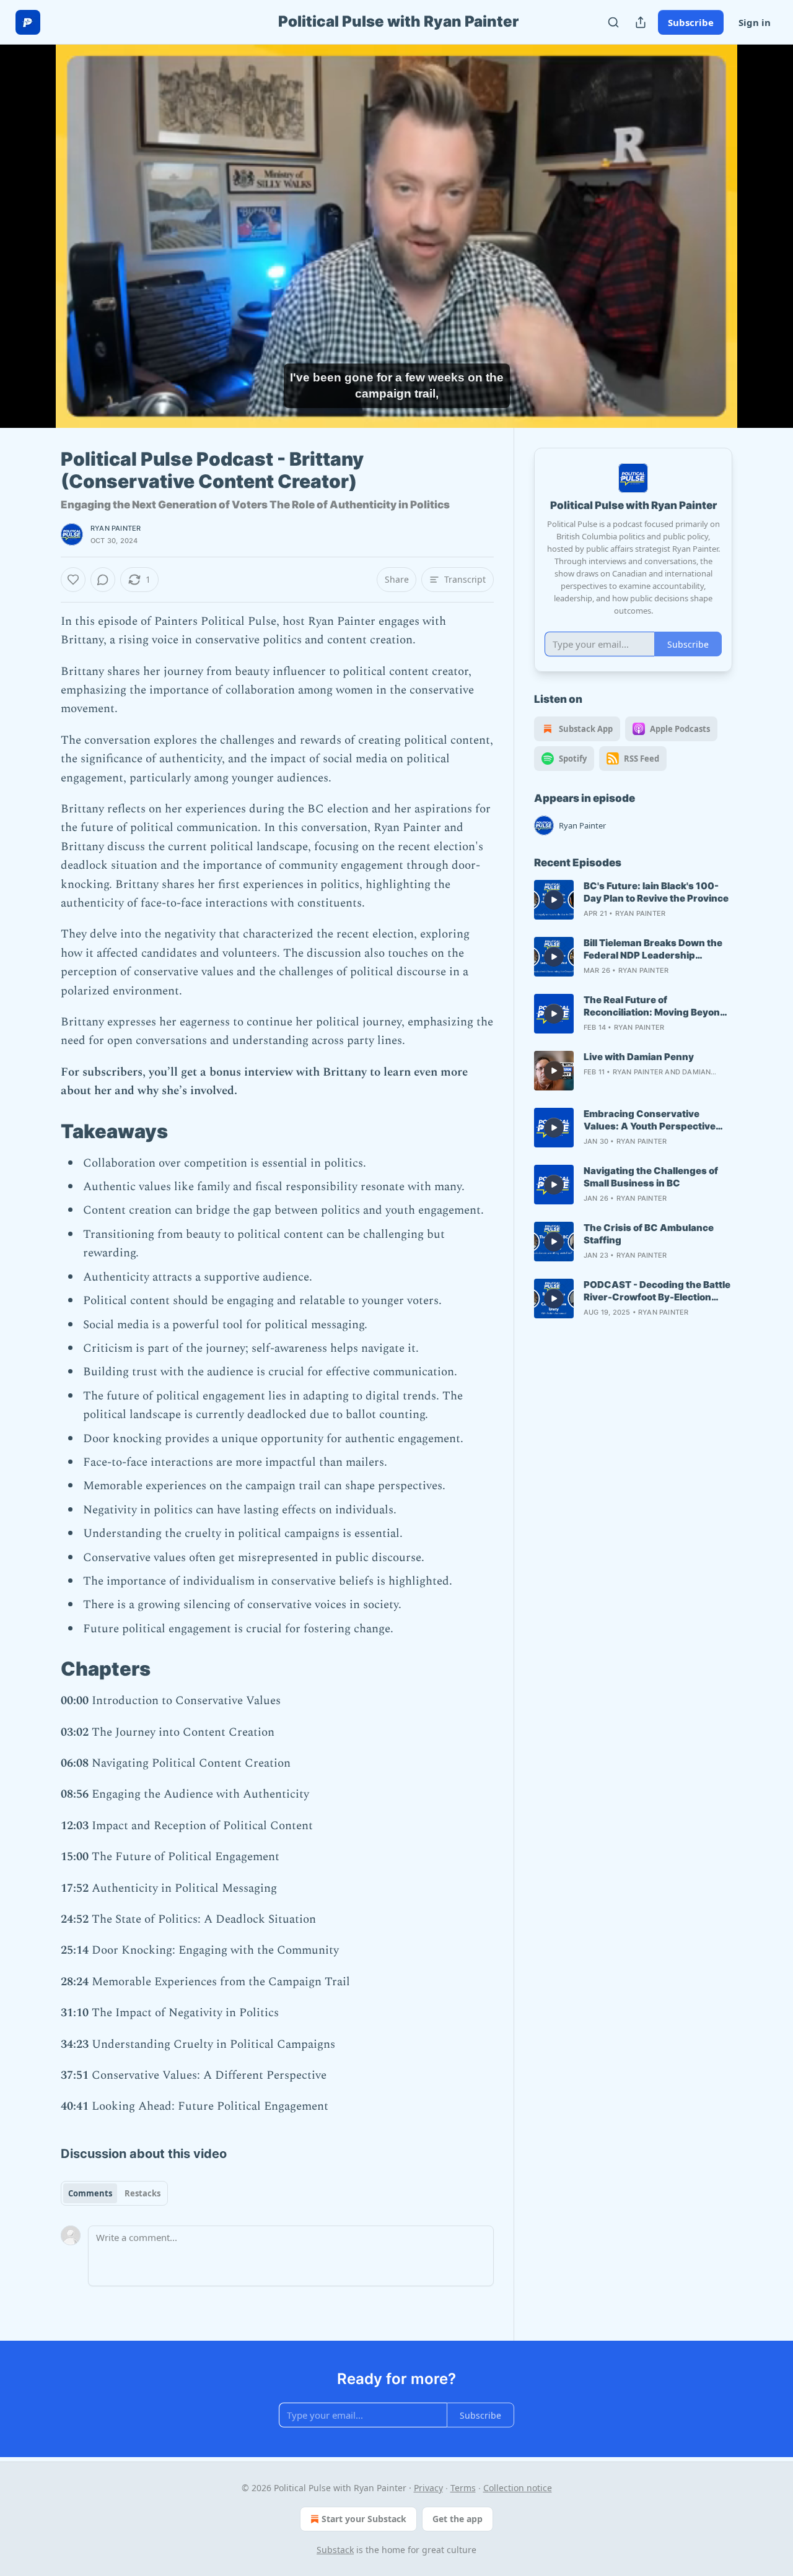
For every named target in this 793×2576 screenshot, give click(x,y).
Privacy (428, 2488)
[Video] (31, 222)
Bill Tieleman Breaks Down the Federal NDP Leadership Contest (653, 949)
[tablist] (114, 2193)
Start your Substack (364, 2519)
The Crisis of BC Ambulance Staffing (649, 1234)
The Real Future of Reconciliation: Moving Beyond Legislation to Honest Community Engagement (655, 1006)
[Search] (613, 22)
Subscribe (691, 22)
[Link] (43, 1131)
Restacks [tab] (142, 2193)
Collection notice (518, 2488)
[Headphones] (31, 250)
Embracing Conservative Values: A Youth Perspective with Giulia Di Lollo (650, 1120)
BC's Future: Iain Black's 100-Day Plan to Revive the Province (656, 892)
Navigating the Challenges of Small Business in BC (651, 1177)
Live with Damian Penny (639, 1057)
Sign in (755, 22)
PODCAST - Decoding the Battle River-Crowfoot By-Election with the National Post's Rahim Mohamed (657, 1291)
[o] (554, 900)
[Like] (73, 580)
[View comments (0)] (763, 228)
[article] (633, 900)
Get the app (458, 2519)
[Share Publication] (641, 22)
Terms (463, 2488)
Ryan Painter (116, 528)
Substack (335, 2550)
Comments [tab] (90, 2193)
